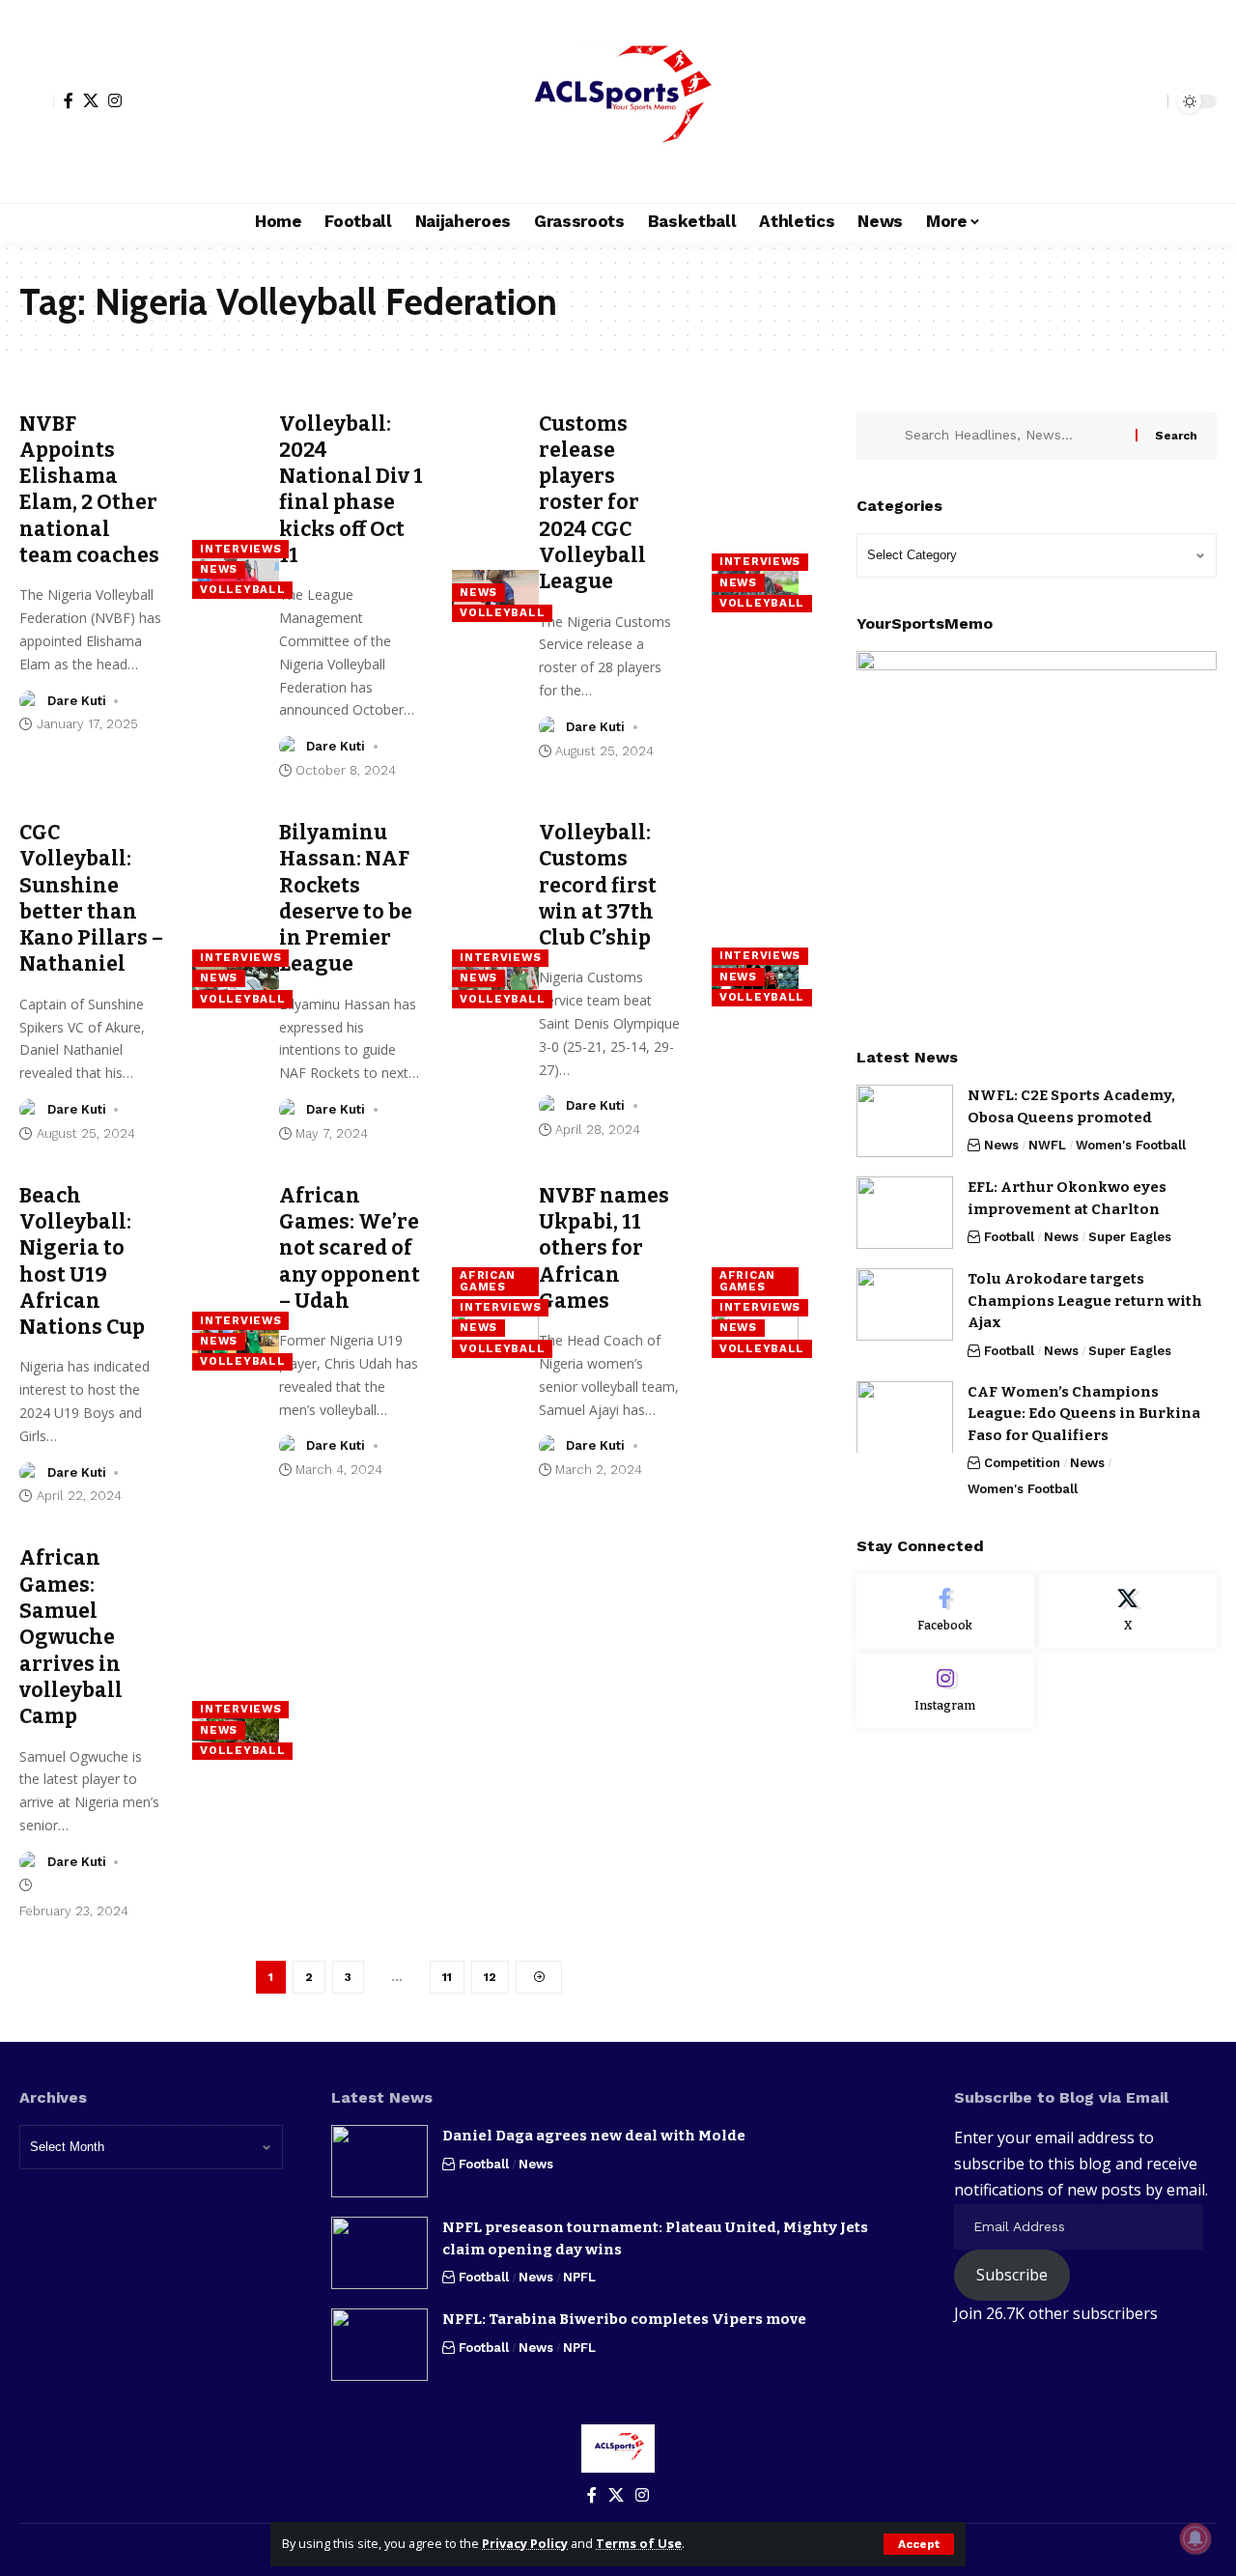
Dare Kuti (77, 701)
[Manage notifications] (1195, 2538)
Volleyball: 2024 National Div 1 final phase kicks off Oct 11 (351, 490)
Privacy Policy (525, 2543)
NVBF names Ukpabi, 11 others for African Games (604, 1248)
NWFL (1047, 1145)
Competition (1022, 1463)
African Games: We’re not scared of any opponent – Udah (350, 1248)
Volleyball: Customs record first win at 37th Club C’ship (598, 885)
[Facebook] (69, 100)
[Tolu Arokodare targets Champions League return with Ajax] (905, 1304)
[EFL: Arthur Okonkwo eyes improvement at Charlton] (905, 1213)
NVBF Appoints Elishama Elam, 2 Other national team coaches (89, 490)
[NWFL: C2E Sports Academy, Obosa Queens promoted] (905, 1121)
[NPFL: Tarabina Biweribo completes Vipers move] (379, 2345)
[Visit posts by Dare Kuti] (30, 701)
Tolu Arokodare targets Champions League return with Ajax (1085, 1301)
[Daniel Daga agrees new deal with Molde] (379, 2161)
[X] (91, 100)
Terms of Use (639, 2543)
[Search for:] (1013, 436)
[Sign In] (37, 101)
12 (490, 1977)
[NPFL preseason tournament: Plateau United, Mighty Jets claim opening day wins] (379, 2253)
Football (1009, 1237)
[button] (919, 2544)
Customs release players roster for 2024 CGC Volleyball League (592, 503)
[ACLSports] (618, 101)
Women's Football (1131, 1145)
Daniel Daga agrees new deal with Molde (594, 2136)
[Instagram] (115, 100)
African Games (488, 1281)
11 (447, 1977)
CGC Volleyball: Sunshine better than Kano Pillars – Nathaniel (91, 898)
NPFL (579, 2277)
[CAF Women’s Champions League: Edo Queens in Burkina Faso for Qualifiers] (905, 1416)
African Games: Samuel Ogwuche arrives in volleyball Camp (71, 1637)
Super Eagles (1130, 1237)
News (219, 569)
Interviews (240, 549)
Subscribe (1012, 2275)
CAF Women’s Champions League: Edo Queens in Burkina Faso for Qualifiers (1084, 1413)
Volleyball (242, 589)
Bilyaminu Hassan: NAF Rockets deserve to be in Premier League (346, 898)
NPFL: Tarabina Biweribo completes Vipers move (624, 2319)
